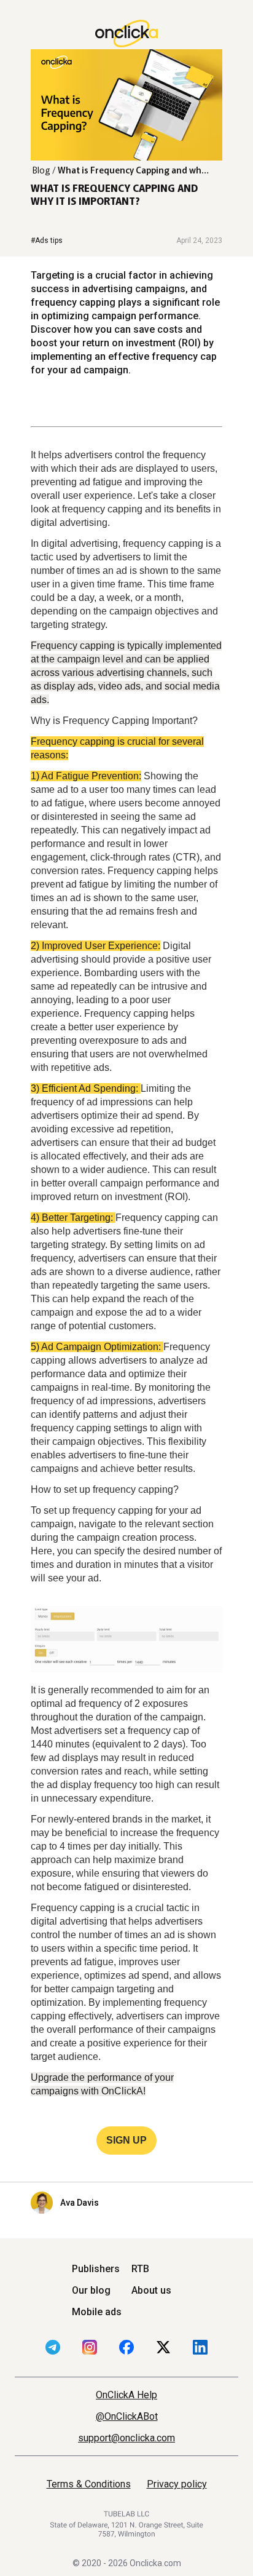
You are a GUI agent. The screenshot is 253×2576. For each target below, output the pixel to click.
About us (151, 2290)
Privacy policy (177, 2484)
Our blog (91, 2290)
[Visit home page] (126, 34)
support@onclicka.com (126, 2438)
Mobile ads (97, 2312)
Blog (41, 170)
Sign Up (126, 2140)
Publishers (96, 2269)
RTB (140, 2269)
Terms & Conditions (89, 2484)
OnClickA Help (126, 2395)
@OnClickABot (127, 2416)
